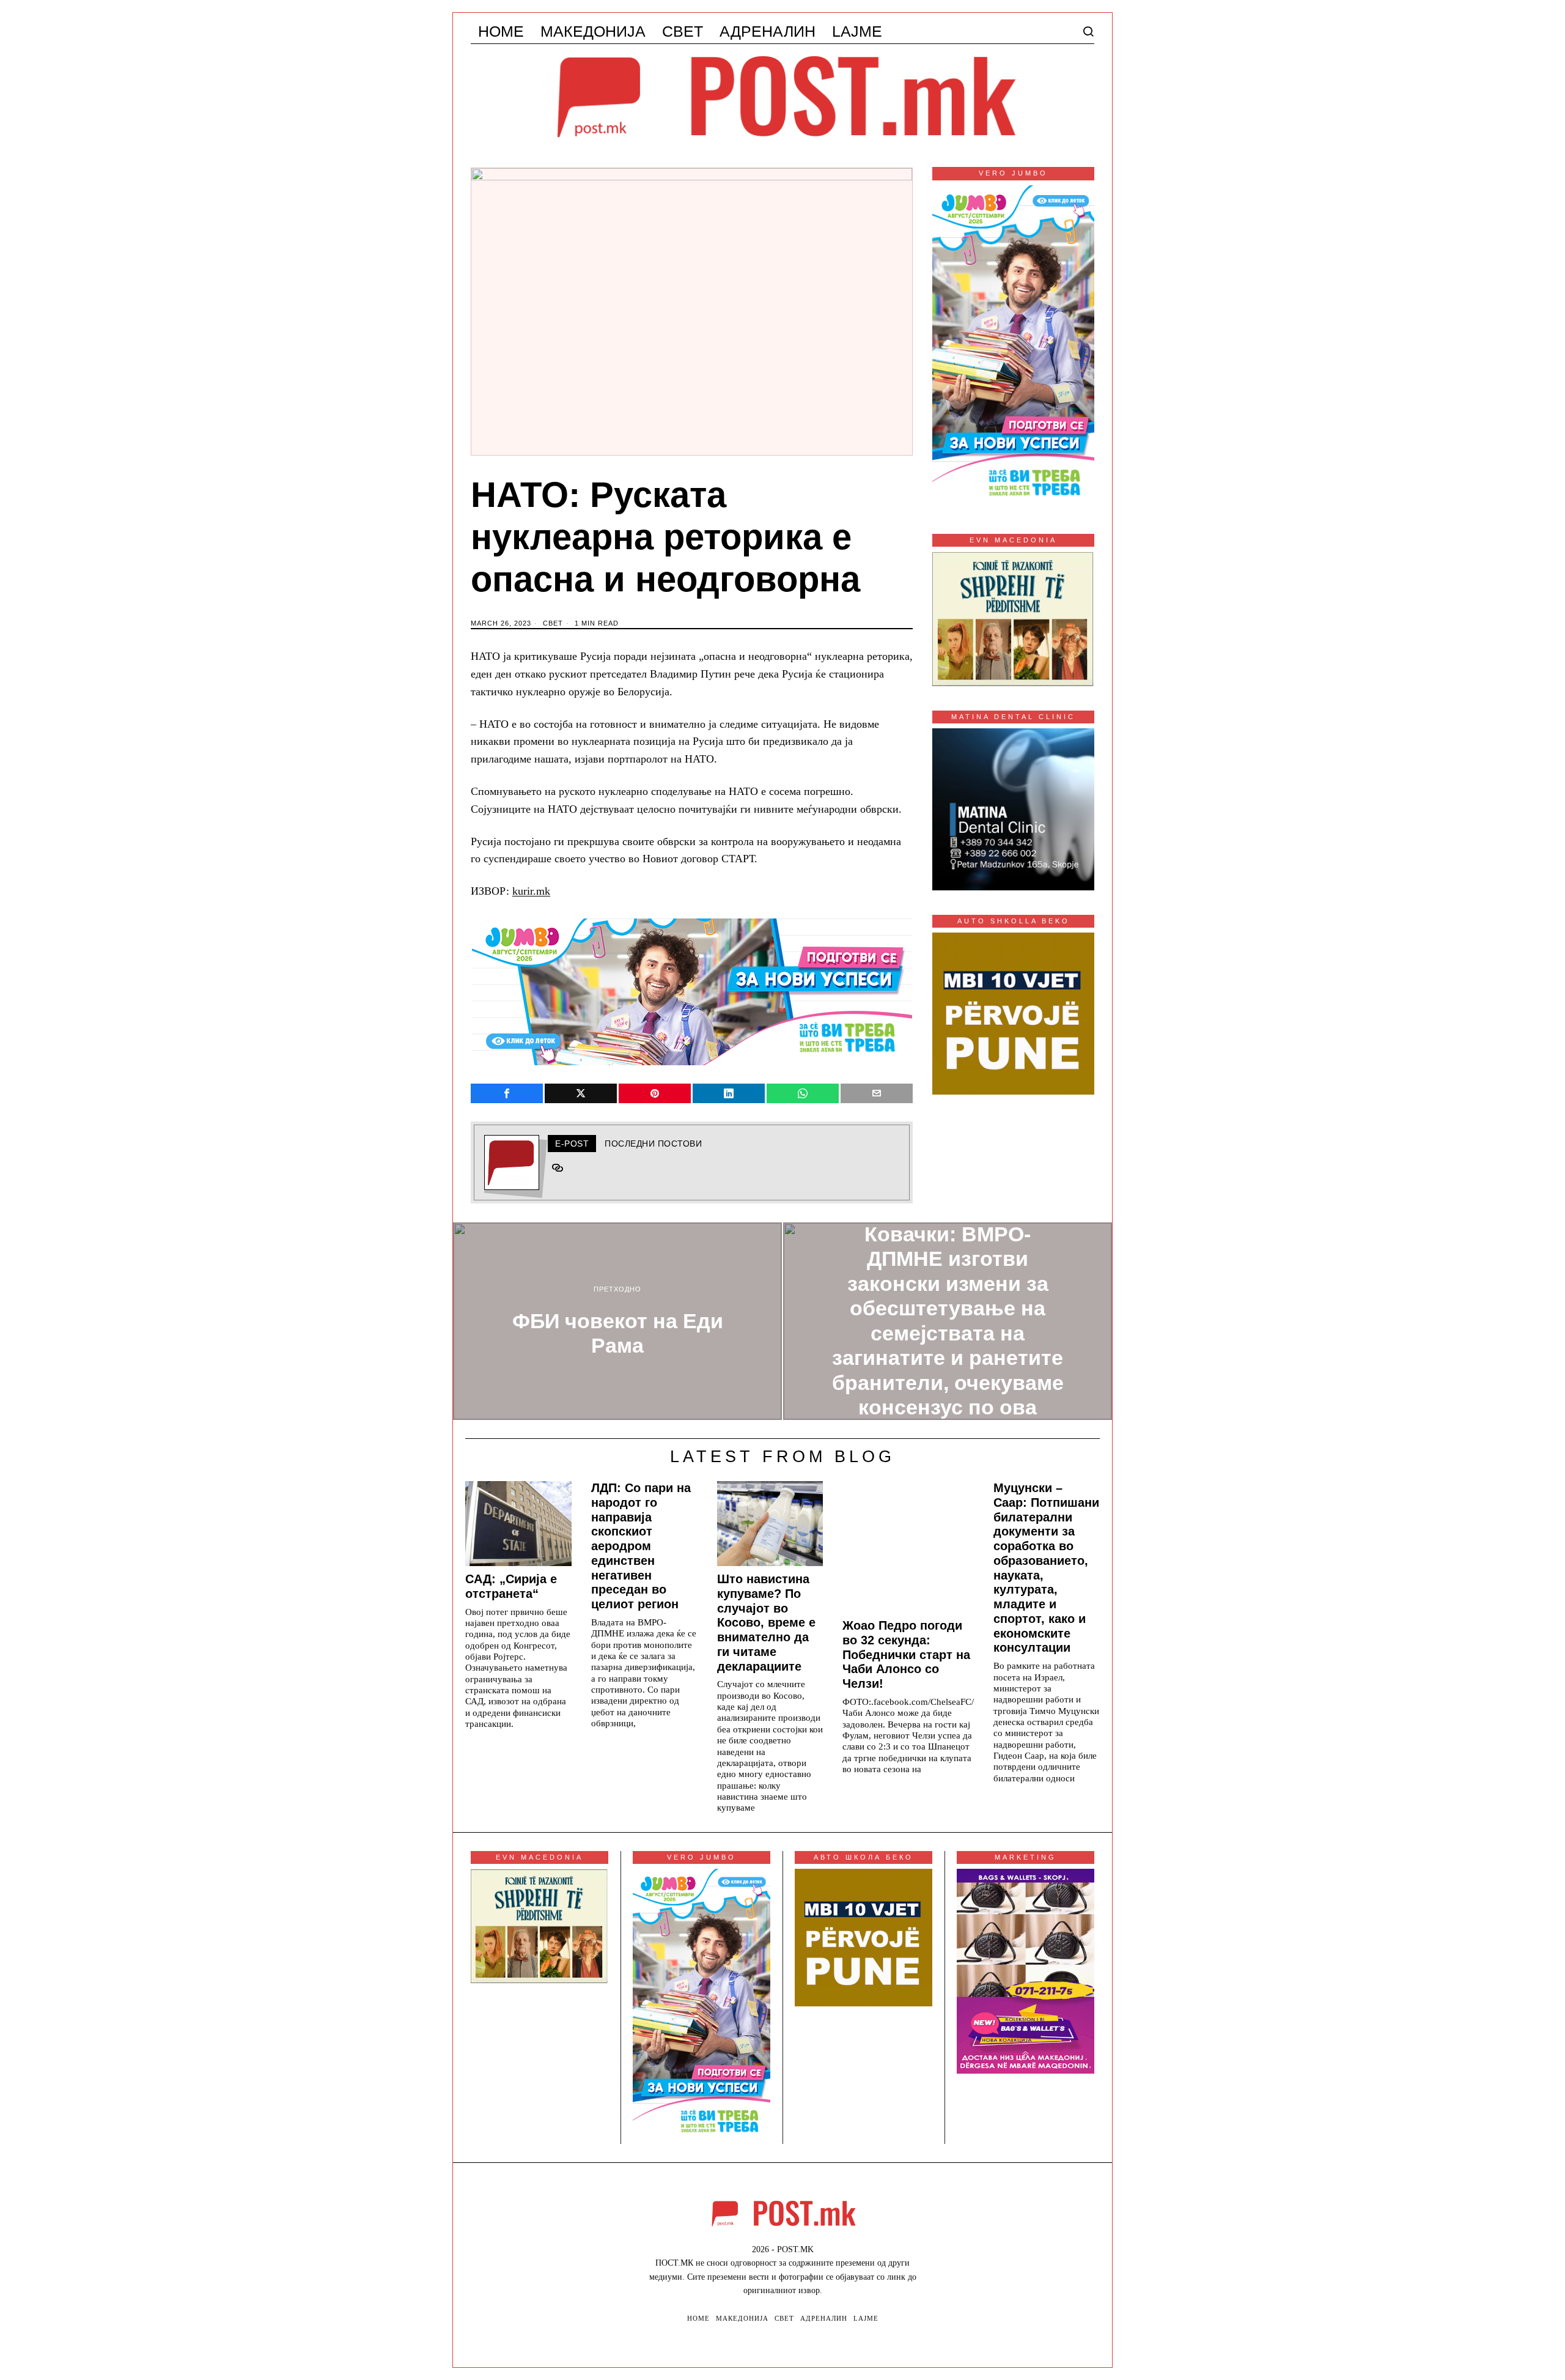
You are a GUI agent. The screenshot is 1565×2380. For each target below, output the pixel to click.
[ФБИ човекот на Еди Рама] (617, 1321)
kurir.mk (531, 891)
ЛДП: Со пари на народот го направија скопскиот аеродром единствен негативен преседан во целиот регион (641, 1546)
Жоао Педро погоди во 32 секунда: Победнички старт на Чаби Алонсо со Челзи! (906, 1654)
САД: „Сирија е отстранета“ (511, 1586)
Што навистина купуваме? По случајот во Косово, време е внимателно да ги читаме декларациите (766, 1623)
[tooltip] (507, 1093)
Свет (553, 623)
